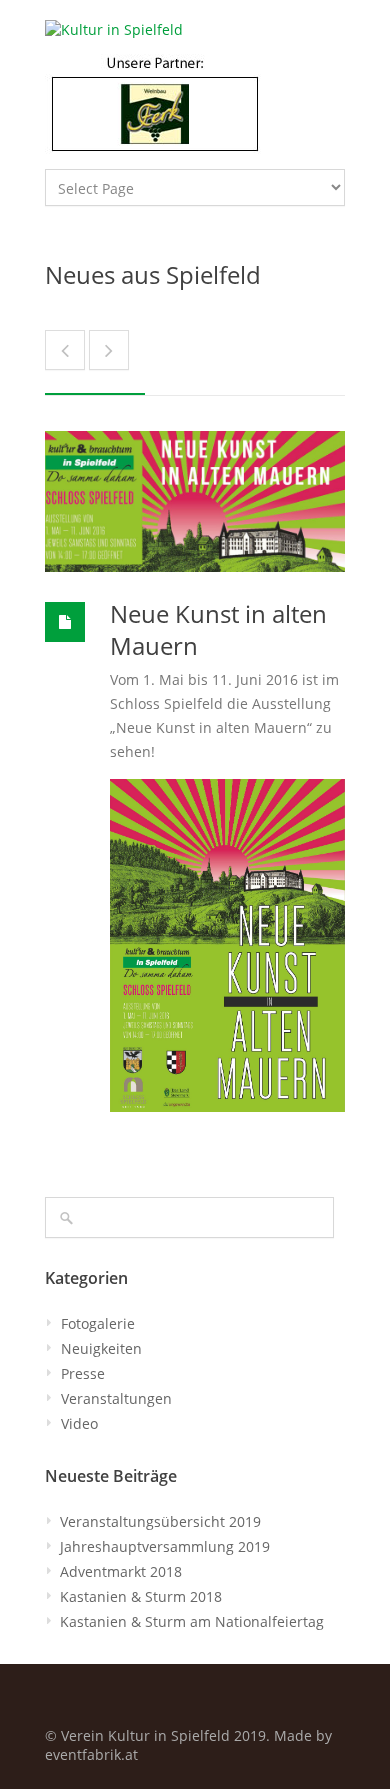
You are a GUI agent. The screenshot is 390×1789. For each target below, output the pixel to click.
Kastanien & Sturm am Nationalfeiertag (192, 1621)
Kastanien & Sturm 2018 (141, 1596)
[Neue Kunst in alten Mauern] (195, 501)
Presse (83, 1373)
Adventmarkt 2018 (121, 1571)
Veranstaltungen (116, 1398)
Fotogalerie (98, 1323)
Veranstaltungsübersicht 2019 (160, 1521)
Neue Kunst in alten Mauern (218, 629)
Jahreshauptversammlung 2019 (165, 1546)
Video (79, 1423)
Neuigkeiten (101, 1348)
